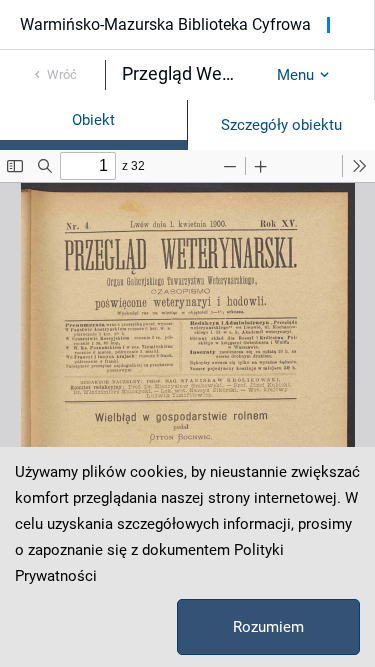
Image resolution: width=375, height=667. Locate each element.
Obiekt (93, 120)
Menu (295, 75)
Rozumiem (268, 627)
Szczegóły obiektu (281, 125)
